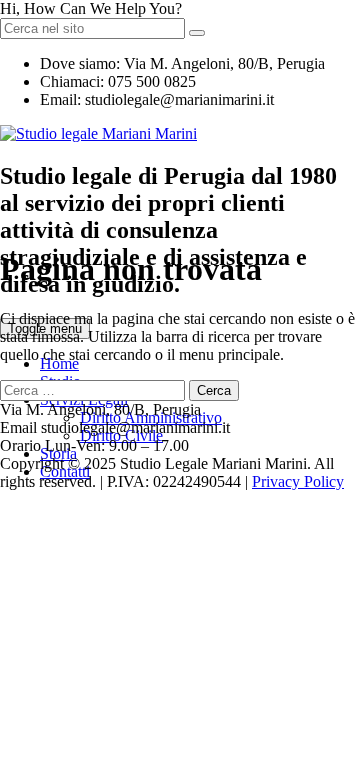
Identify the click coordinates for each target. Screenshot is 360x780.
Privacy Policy (298, 481)
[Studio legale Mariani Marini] (98, 133)
